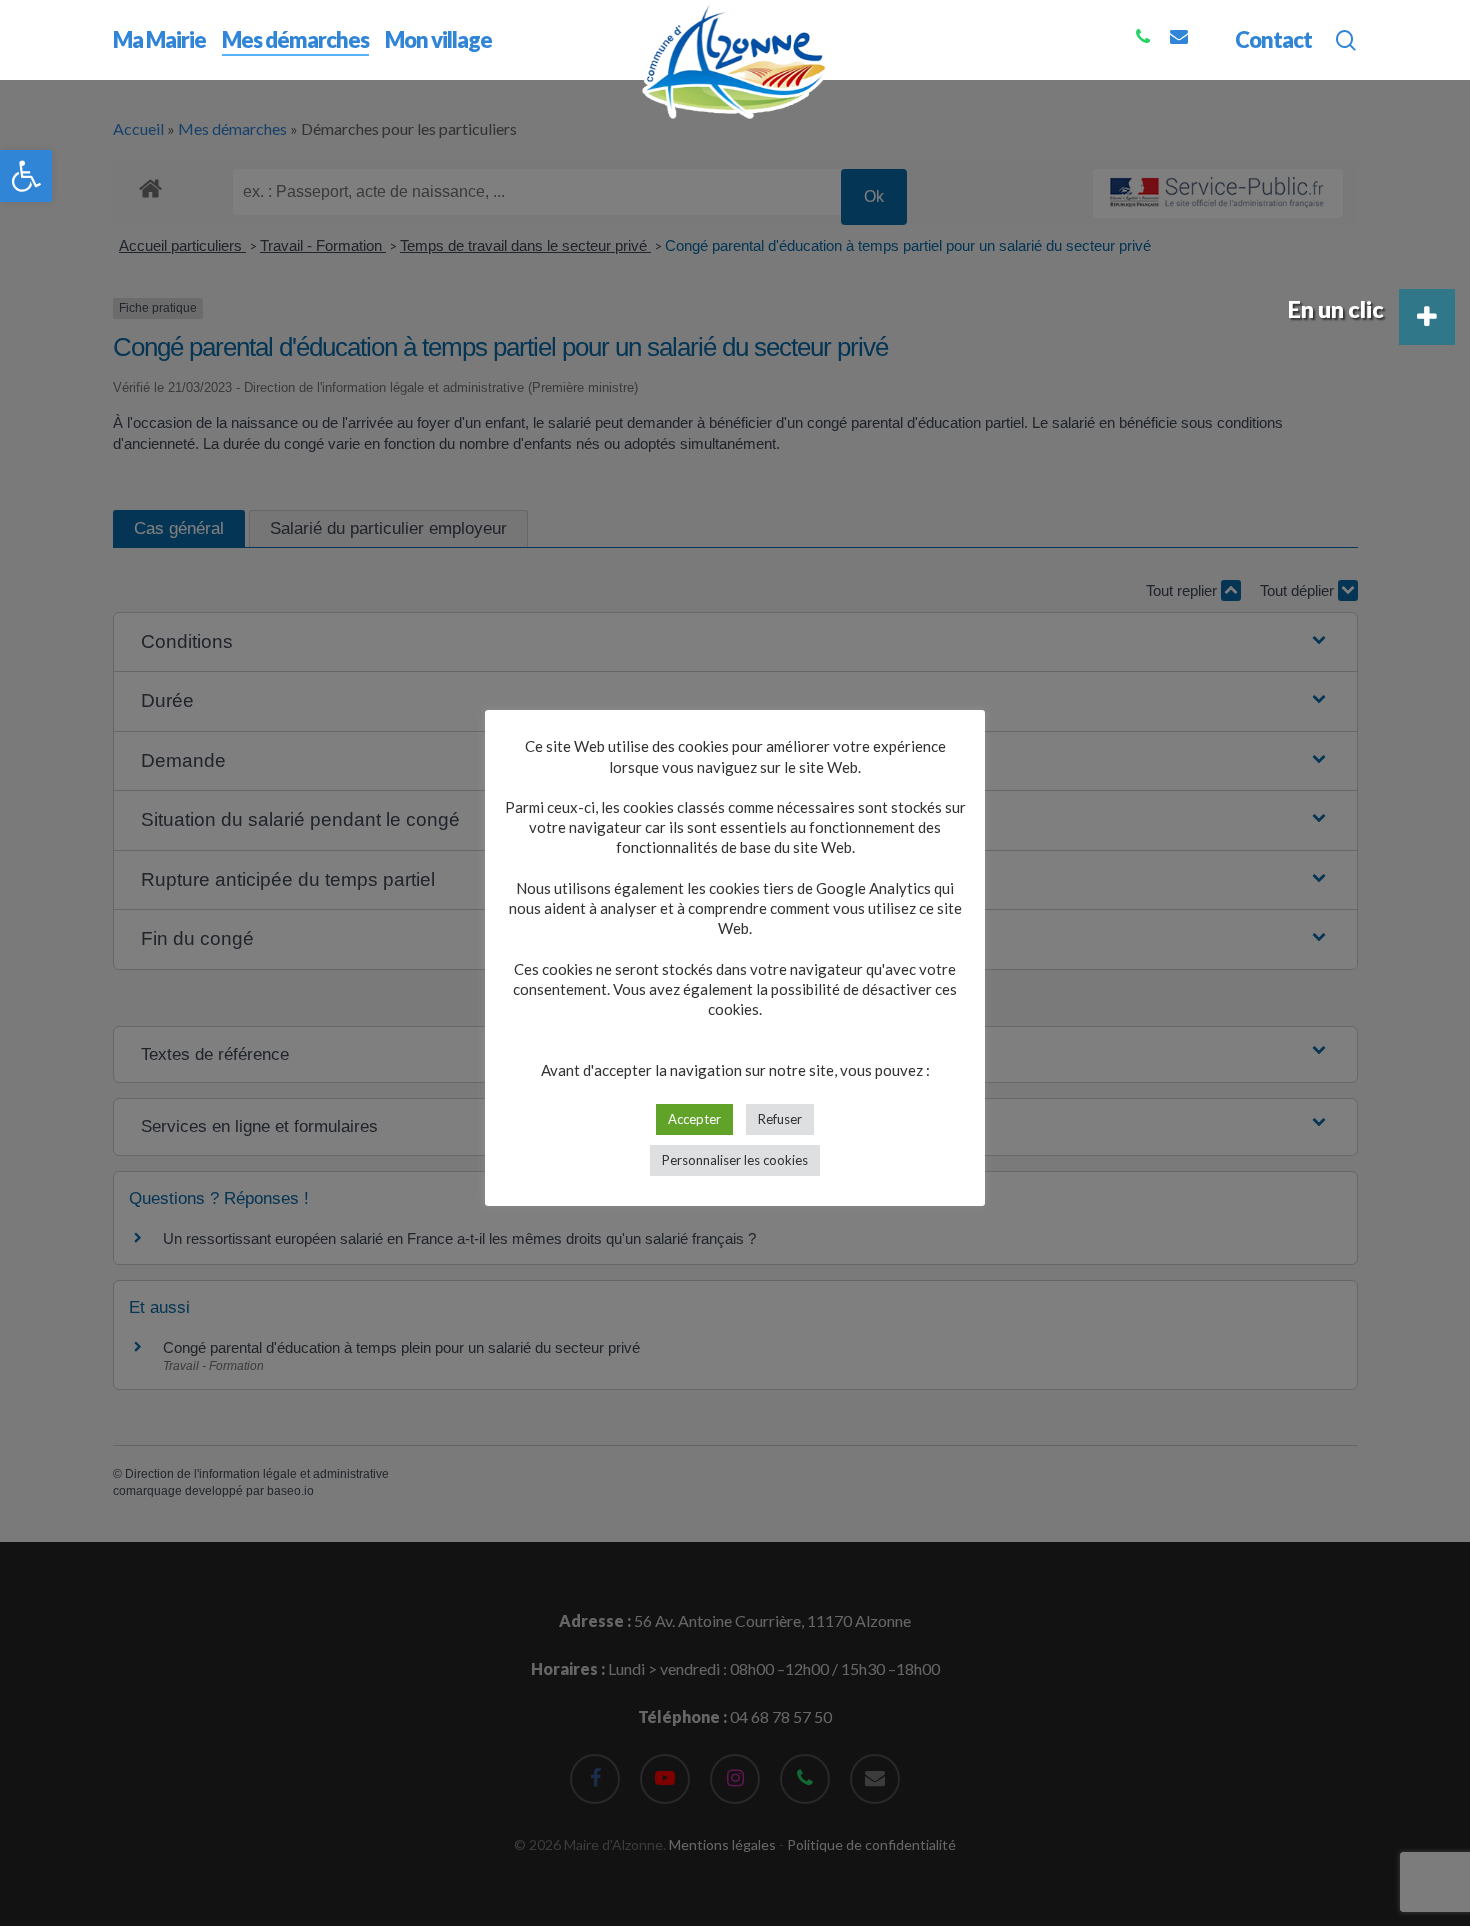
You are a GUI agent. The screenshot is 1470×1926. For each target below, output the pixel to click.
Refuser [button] (780, 1119)
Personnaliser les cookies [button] (735, 1160)
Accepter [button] (694, 1119)
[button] (26, 176)
